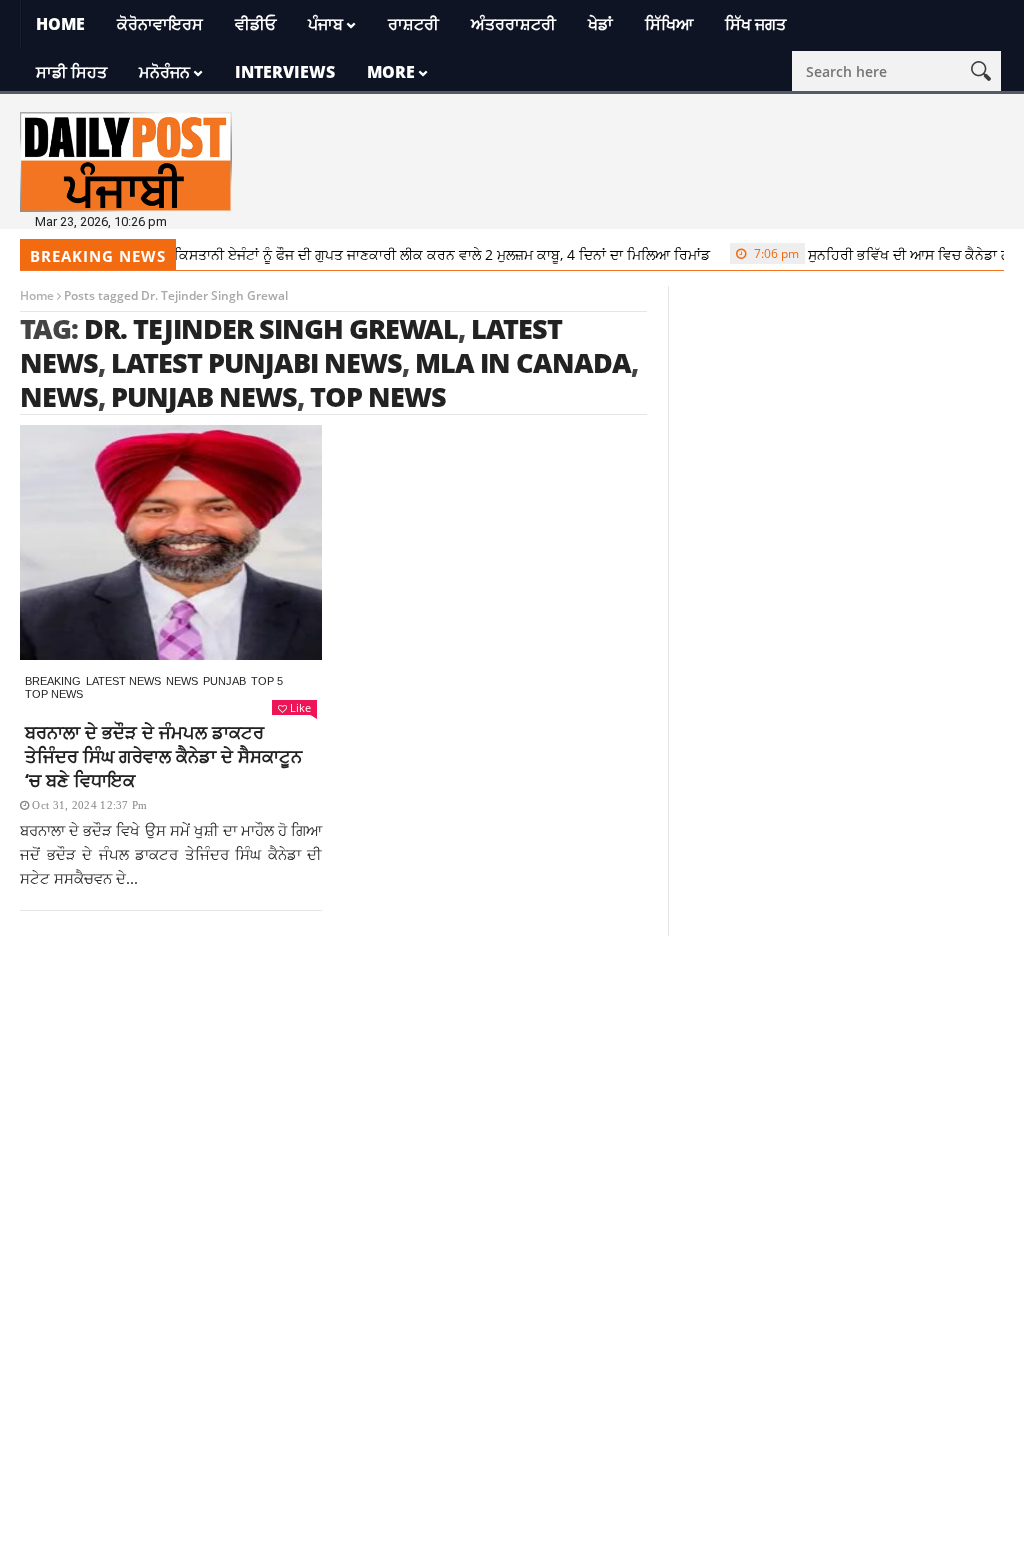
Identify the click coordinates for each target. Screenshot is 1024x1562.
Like (300, 707)
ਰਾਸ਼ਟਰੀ (413, 24)
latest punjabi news (256, 362)
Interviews (285, 72)
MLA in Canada (523, 362)
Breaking (53, 681)
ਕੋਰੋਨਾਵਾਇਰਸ (160, 24)
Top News (54, 694)
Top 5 (267, 681)
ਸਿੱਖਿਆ (669, 24)
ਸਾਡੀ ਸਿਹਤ (71, 72)
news (59, 396)
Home (60, 24)
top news (378, 396)
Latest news (123, 681)
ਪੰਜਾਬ (325, 24)
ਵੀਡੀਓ (255, 24)
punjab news (204, 396)
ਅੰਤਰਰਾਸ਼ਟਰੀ (513, 24)
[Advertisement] (512, 1076)
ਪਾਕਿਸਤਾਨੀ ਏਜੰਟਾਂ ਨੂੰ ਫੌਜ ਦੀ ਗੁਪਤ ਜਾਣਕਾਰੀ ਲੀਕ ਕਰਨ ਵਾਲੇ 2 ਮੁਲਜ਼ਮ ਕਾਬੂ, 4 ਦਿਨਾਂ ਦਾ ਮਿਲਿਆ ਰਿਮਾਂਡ (388, 254)
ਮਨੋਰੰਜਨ (164, 72)
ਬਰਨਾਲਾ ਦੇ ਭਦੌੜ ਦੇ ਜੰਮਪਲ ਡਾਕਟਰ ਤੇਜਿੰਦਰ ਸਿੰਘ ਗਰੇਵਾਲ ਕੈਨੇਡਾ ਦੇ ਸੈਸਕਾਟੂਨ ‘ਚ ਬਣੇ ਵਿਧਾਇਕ (163, 756)
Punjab (224, 681)
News (182, 681)
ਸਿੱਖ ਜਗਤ (755, 24)
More (391, 72)
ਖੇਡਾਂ (600, 24)
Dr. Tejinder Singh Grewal (271, 328)
